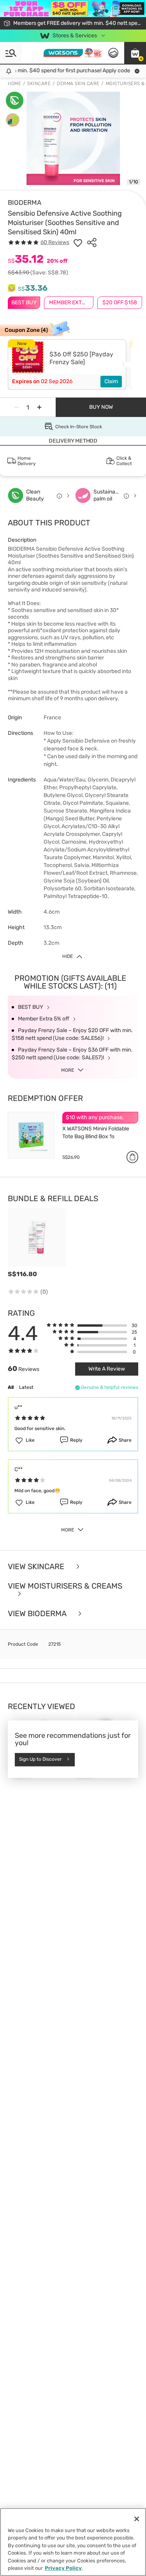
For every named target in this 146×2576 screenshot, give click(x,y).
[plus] (39, 407)
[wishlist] (78, 242)
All (11, 1387)
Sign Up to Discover (40, 1759)
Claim (111, 381)
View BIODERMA (38, 1614)
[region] (73, 2542)
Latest (26, 1387)
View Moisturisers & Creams (65, 1586)
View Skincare (37, 1567)
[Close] (137, 2519)
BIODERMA (25, 202)
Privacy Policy (63, 2568)
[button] (135, 53)
